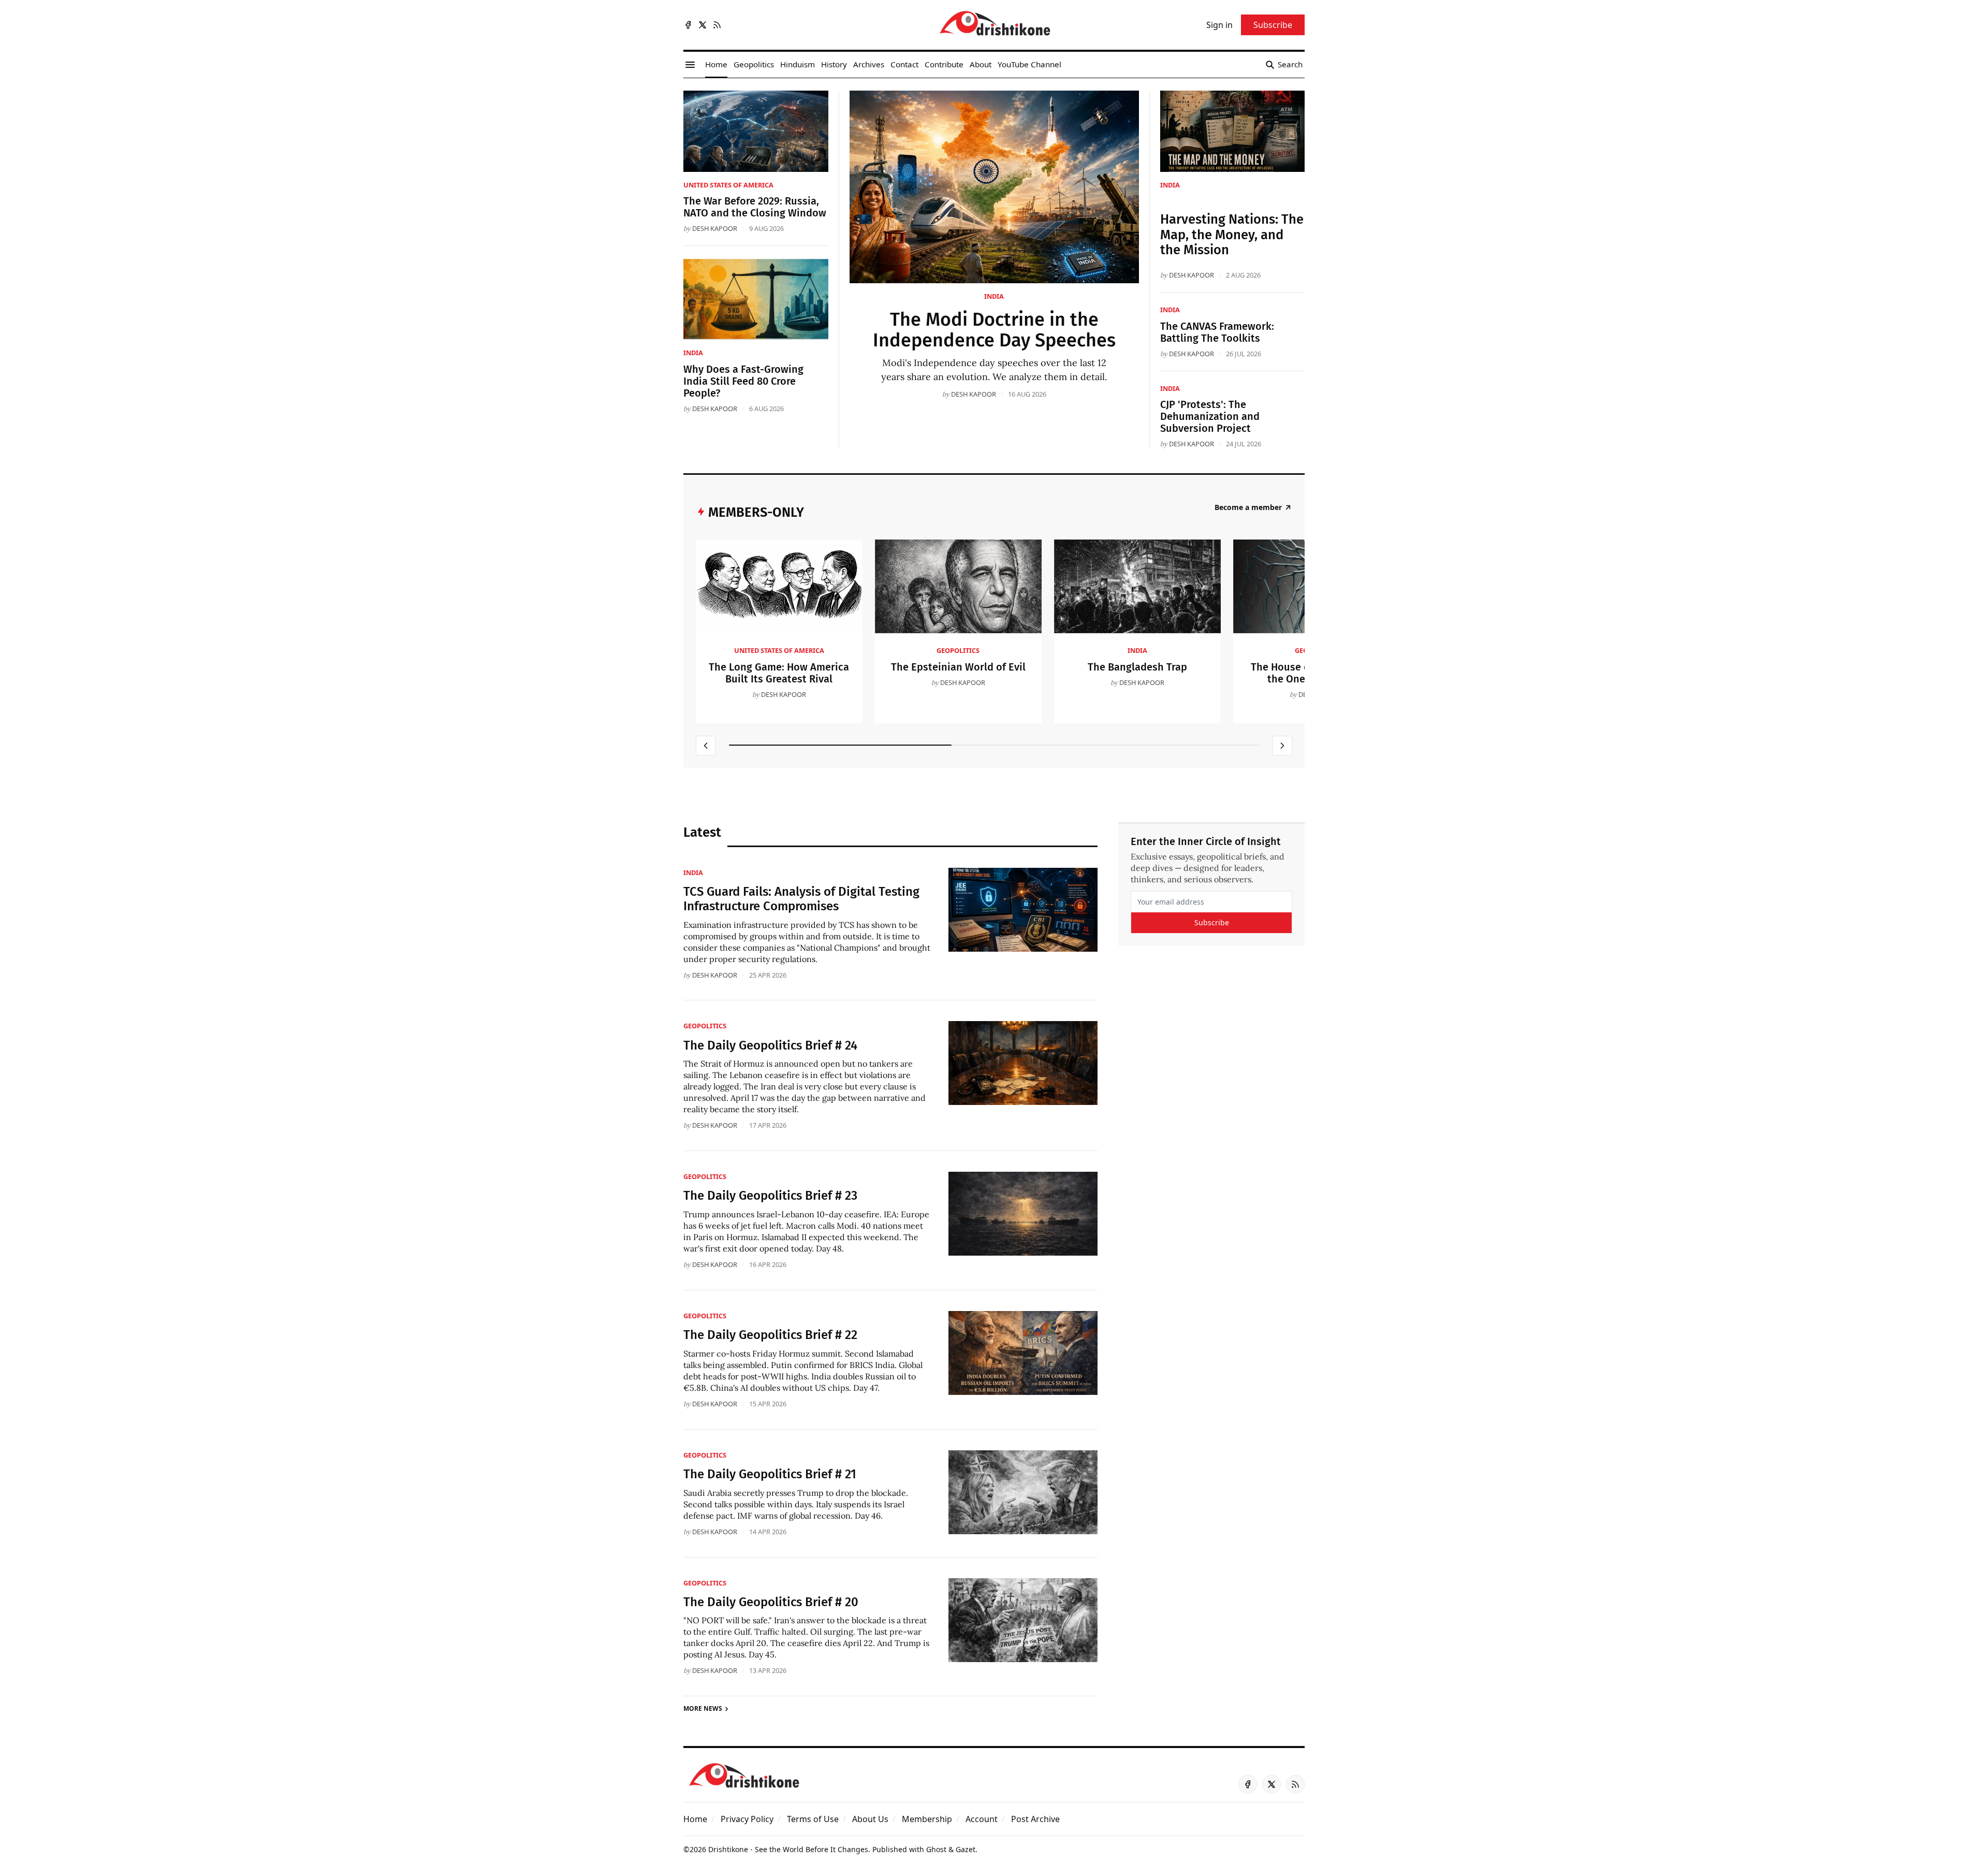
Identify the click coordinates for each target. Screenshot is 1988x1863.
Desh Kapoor (974, 394)
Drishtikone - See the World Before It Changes (788, 1849)
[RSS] (717, 25)
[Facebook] (688, 25)
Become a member (1248, 507)
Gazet (966, 1849)
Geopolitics (958, 650)
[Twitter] (703, 25)
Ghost (936, 1849)
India (994, 296)
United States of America (728, 185)
